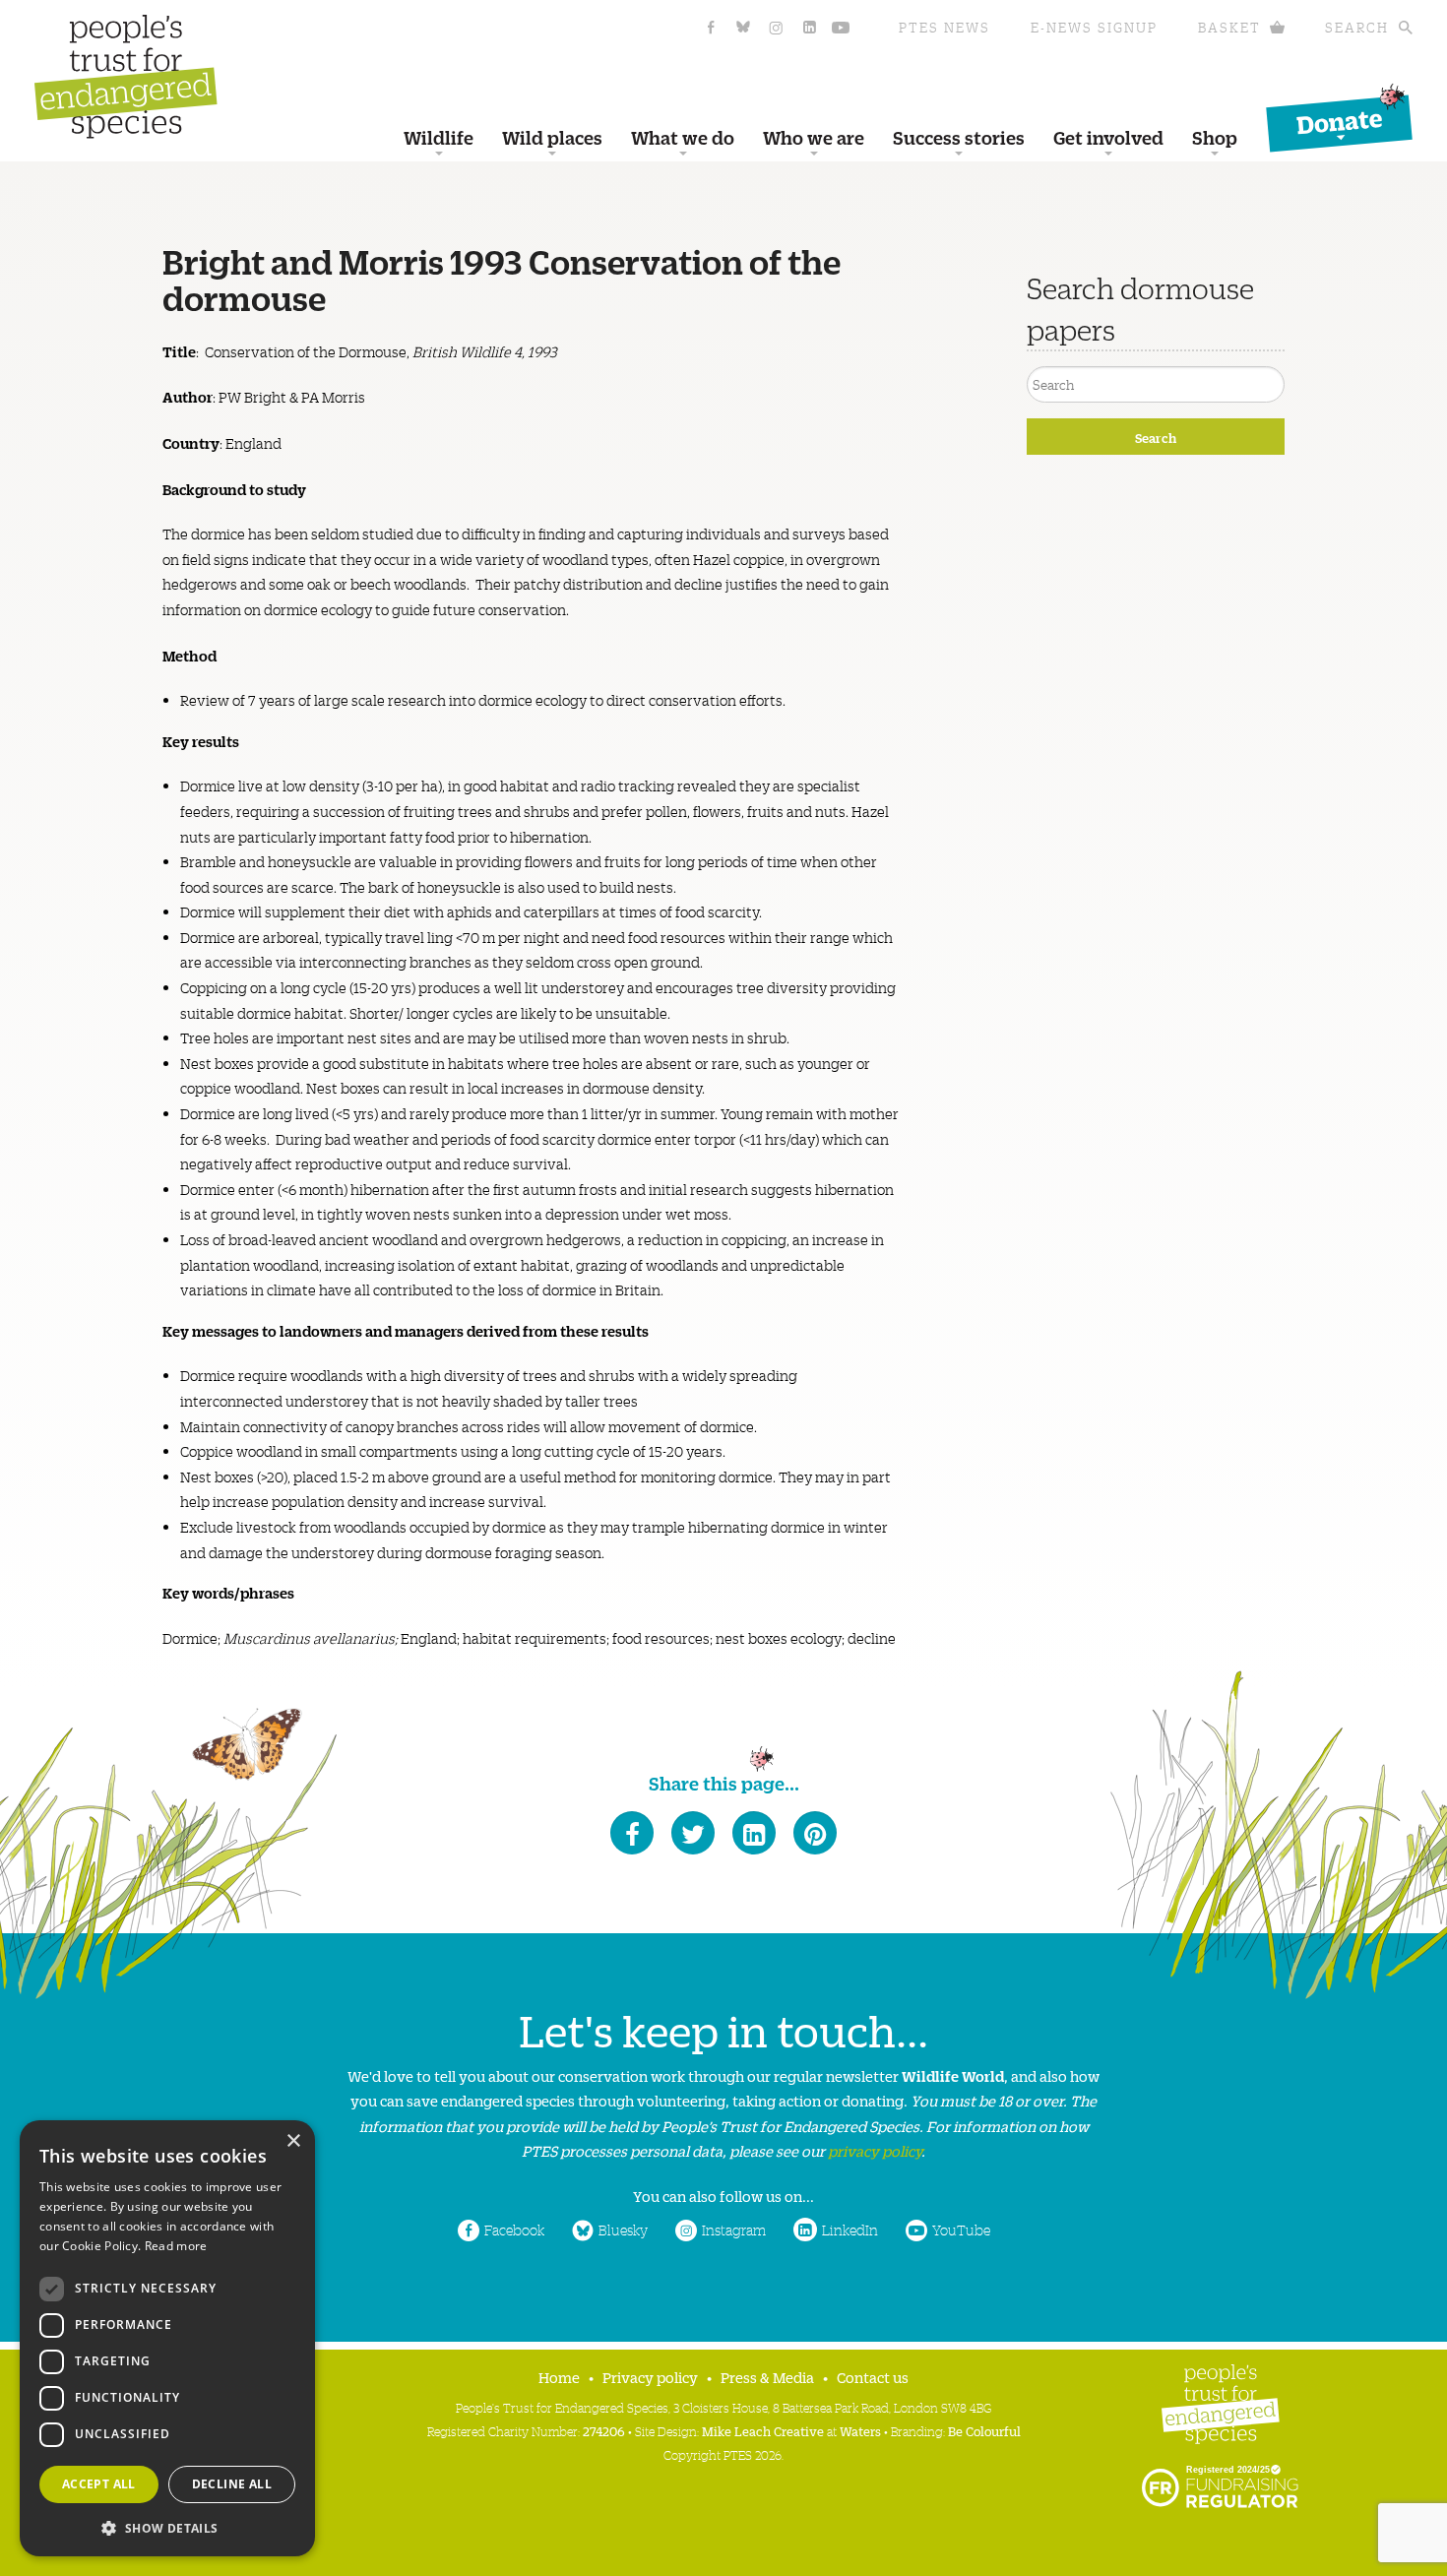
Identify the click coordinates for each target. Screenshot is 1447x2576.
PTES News (944, 27)
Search (1357, 27)
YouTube (961, 2230)
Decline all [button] (232, 2484)
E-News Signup (1094, 27)
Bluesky (623, 2230)
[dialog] (167, 2338)
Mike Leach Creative (763, 2431)
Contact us (873, 2377)
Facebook (514, 2230)
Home (559, 2377)
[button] (167, 2526)
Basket (1229, 27)
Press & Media (767, 2377)
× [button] (293, 2141)
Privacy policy (650, 2377)
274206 (604, 2431)
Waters (860, 2431)
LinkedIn (850, 2230)
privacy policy (875, 2150)
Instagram (734, 2230)
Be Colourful (984, 2431)
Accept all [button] (99, 2484)
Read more (176, 2246)
